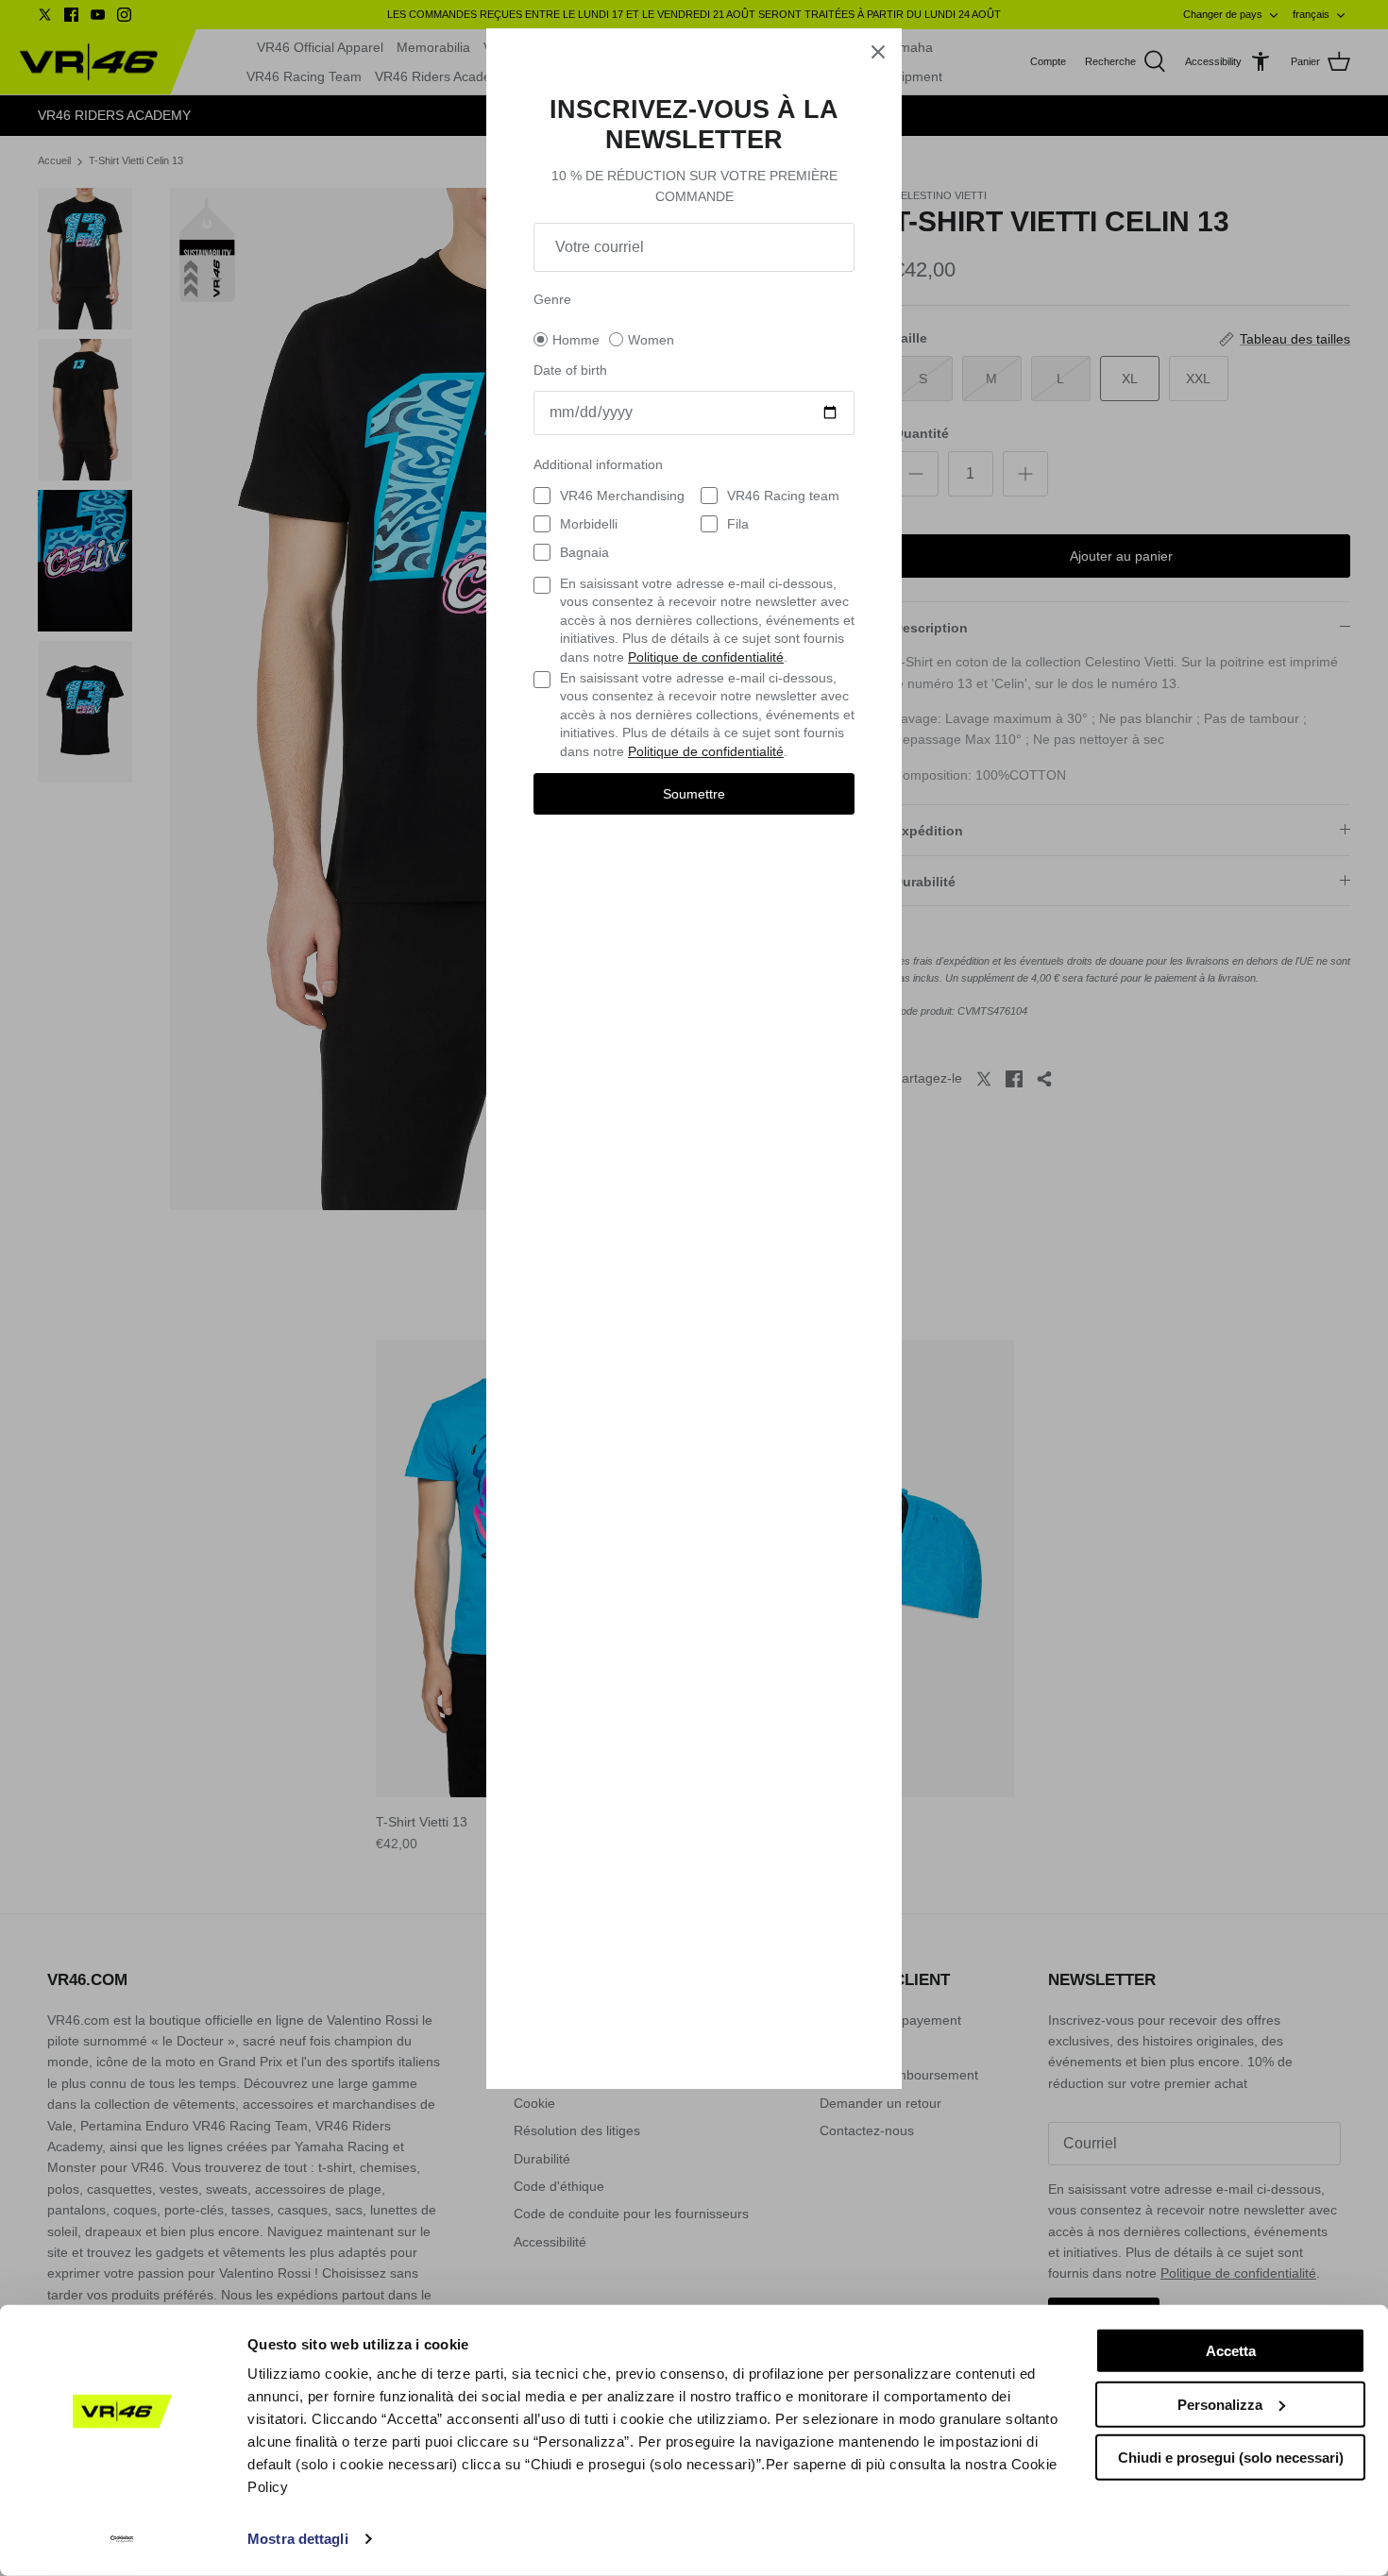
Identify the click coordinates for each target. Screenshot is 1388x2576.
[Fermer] (878, 52)
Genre (552, 299)
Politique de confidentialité (706, 657)
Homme (576, 340)
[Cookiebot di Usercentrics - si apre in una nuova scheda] (122, 2539)
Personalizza (1220, 2404)
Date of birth (570, 370)
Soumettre (694, 794)
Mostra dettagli (298, 2539)
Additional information (598, 464)
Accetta (1231, 2351)
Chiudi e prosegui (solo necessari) (1231, 2458)
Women (651, 340)
